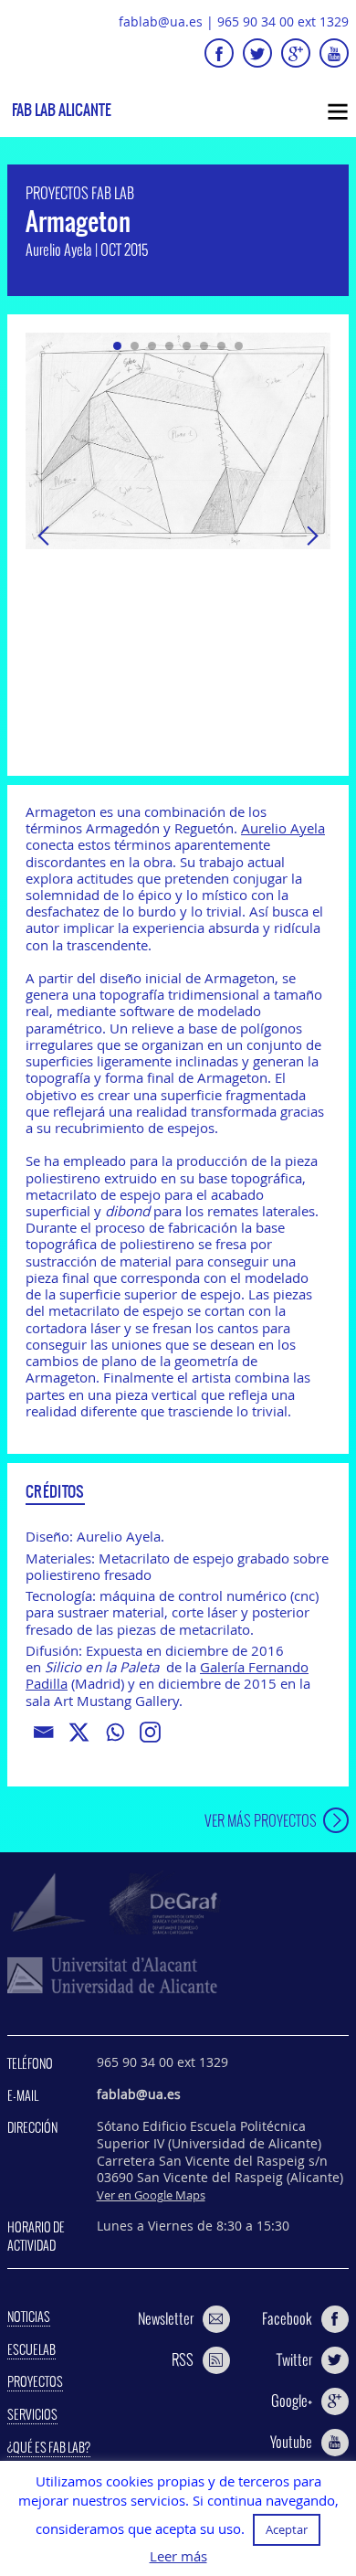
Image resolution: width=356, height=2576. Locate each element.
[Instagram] (150, 1732)
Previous (44, 535)
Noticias (29, 2316)
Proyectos (35, 2381)
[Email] (43, 1732)
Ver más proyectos (261, 1820)
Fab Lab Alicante (62, 110)
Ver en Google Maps (151, 2195)
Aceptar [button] (287, 2529)
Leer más (178, 2556)
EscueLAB (31, 2349)
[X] (79, 1732)
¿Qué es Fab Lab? (49, 2447)
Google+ (292, 2401)
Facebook (287, 2318)
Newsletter (166, 2318)
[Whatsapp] (115, 1732)
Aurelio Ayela (283, 828)
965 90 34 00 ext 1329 (283, 21)
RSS (183, 2359)
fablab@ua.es (161, 21)
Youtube (291, 2442)
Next (312, 535)
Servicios (32, 2414)
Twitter (294, 2359)
